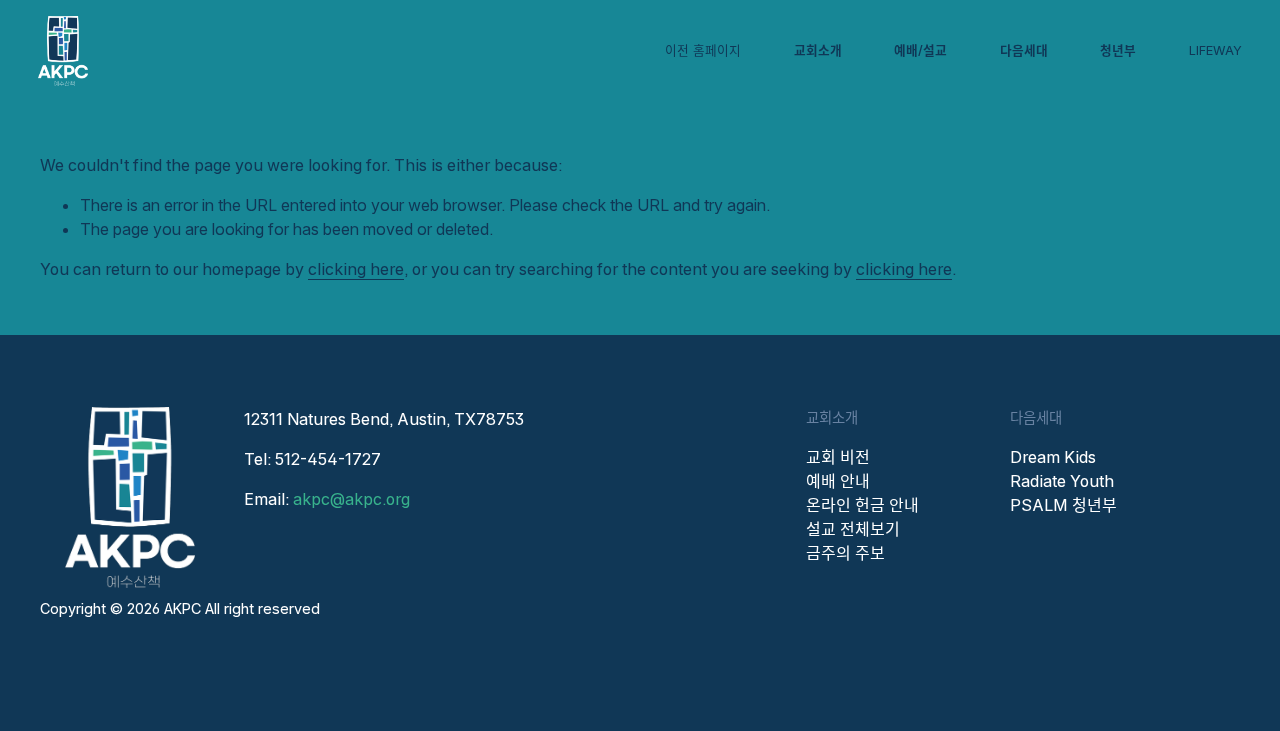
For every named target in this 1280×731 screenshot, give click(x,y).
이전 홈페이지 (703, 50)
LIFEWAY (1215, 50)
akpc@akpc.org (351, 499)
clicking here (356, 269)
